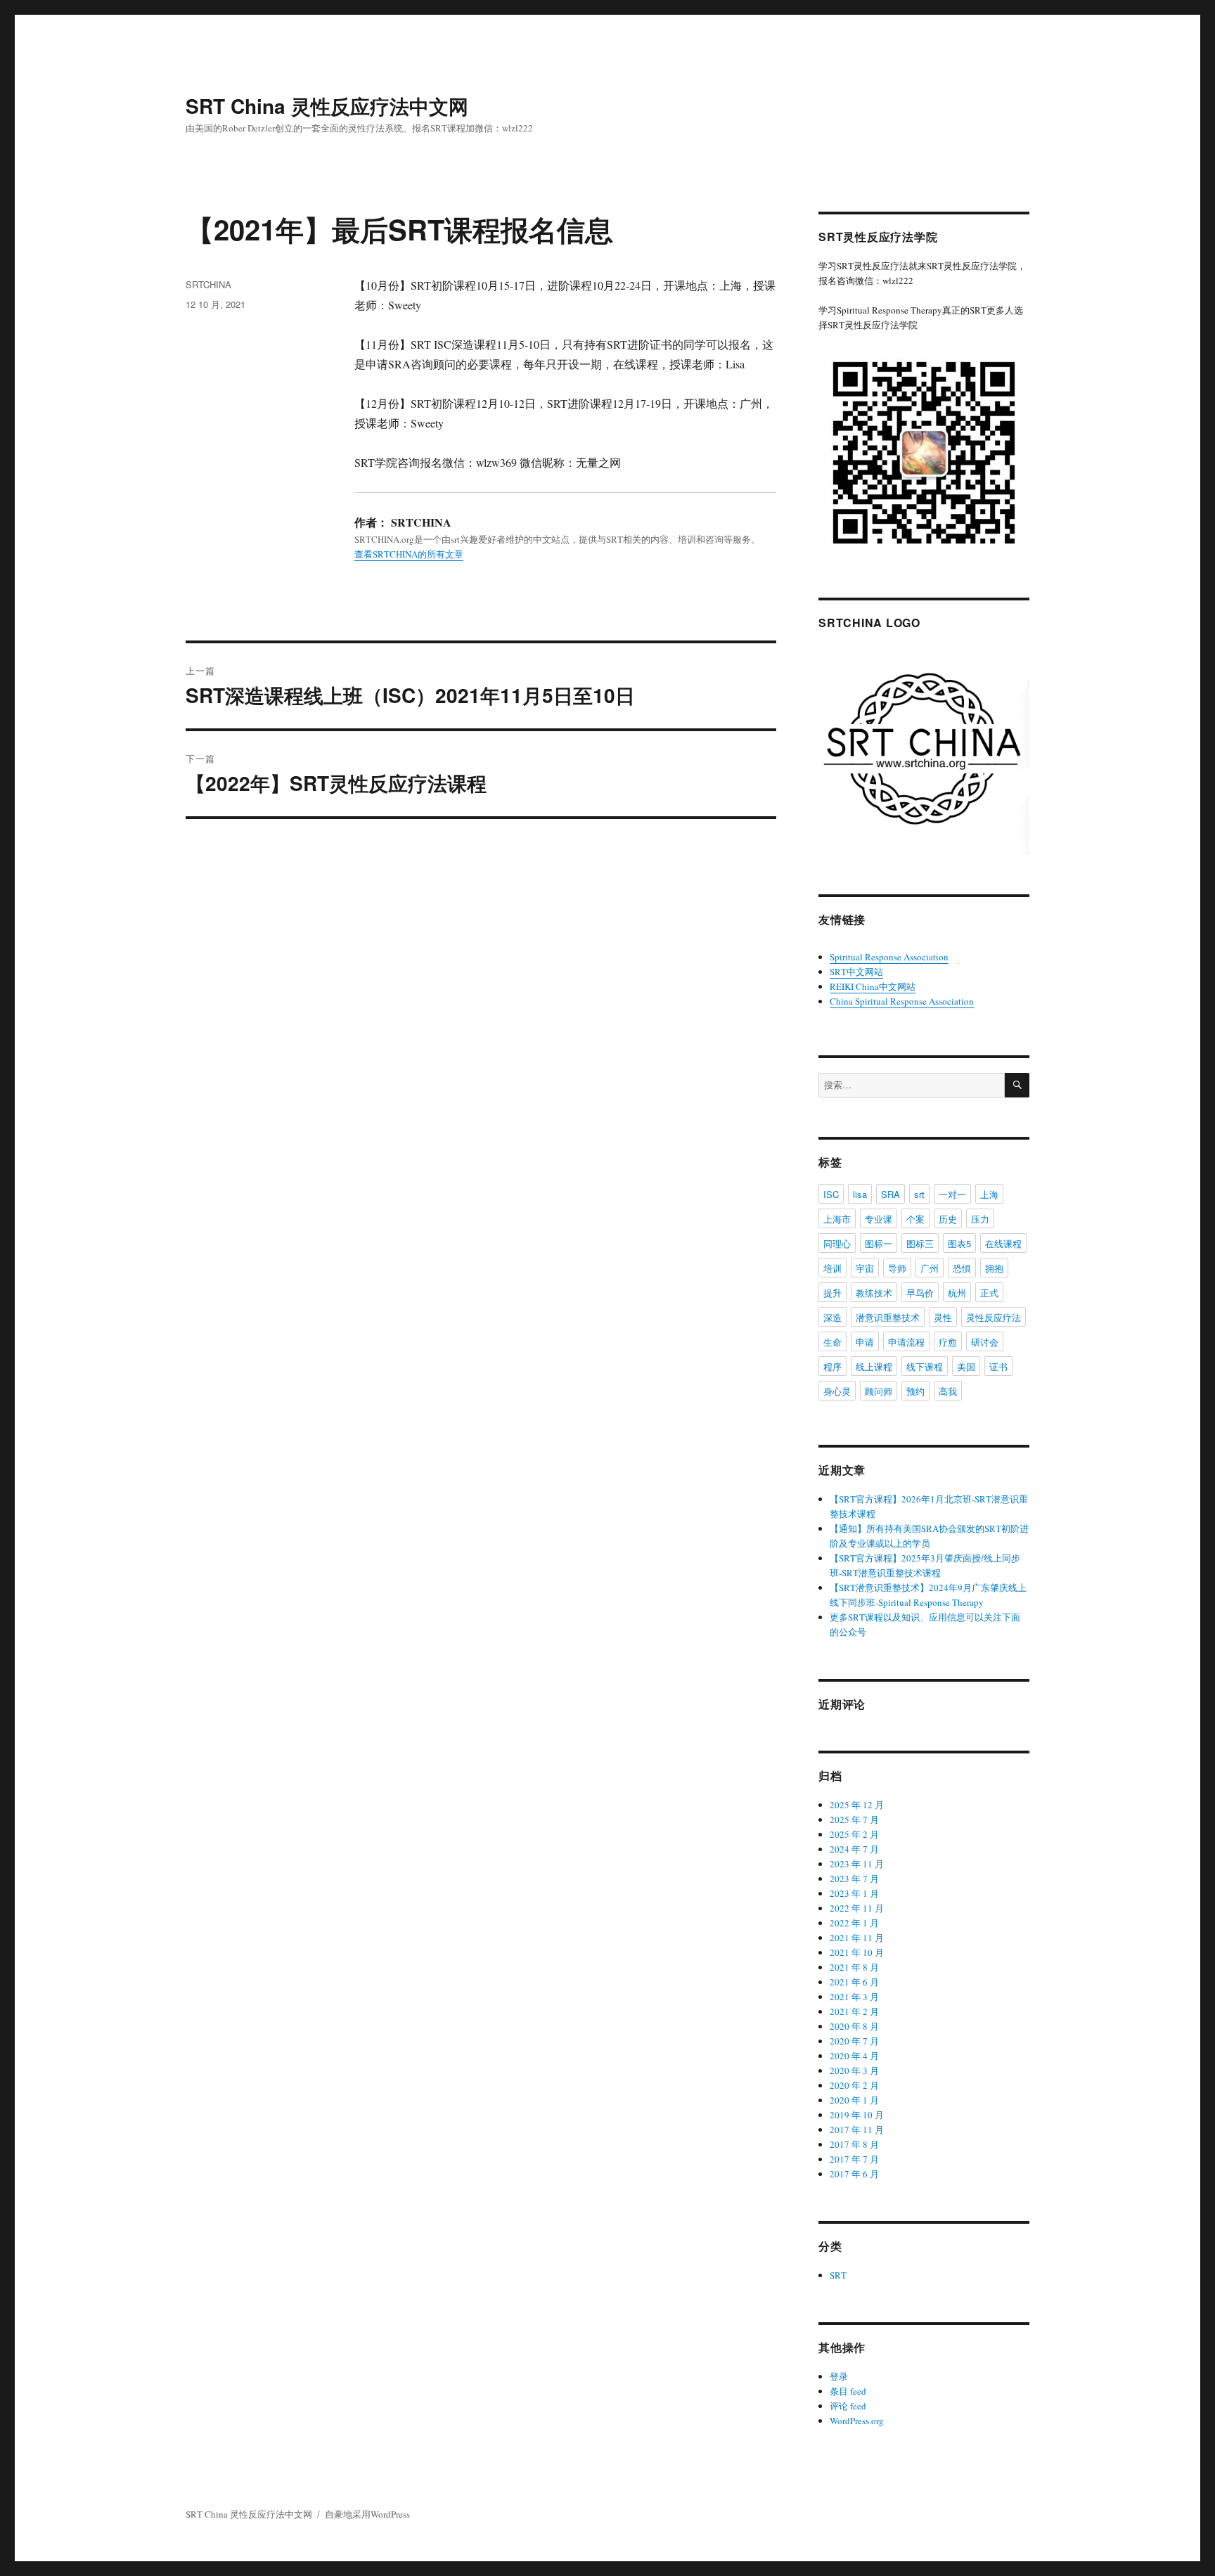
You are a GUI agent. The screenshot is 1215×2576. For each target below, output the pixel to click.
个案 (915, 1219)
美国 (966, 1366)
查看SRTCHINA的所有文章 (409, 554)
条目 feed (848, 2391)
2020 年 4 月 (854, 2056)
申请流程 (906, 1342)
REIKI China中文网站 (873, 986)
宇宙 (865, 1268)
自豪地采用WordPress (367, 2514)
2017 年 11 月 (857, 2130)
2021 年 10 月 (857, 1952)
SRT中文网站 (856, 972)
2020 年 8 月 (854, 2026)
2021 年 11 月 (857, 1938)
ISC (831, 1194)
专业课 (879, 1219)
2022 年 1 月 (854, 1923)
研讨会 (985, 1342)
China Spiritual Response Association (902, 1001)
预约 (915, 1391)
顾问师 (879, 1391)
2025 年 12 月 (857, 1805)
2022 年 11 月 (857, 1908)
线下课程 (925, 1366)
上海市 (837, 1219)
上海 (989, 1194)
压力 (980, 1219)
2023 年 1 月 (854, 1893)
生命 (832, 1342)
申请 (865, 1342)
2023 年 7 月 (854, 1879)
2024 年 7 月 (854, 1849)
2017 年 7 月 (854, 2159)
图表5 (959, 1243)
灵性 (943, 1317)
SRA (891, 1194)
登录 (839, 2376)
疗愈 (948, 1342)
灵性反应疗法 (994, 1317)
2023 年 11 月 (857, 1864)
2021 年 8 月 (854, 1967)
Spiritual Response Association (889, 957)
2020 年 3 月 (854, 2071)
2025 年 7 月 (854, 1820)
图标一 (879, 1243)
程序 (832, 1366)
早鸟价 (920, 1293)
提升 (832, 1293)
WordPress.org (857, 2421)
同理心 (837, 1243)
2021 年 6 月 (854, 1982)
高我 (948, 1391)
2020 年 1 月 (854, 2100)
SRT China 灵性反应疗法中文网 (327, 106)
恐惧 (962, 1268)
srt (919, 1194)
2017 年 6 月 (854, 2174)
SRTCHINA (208, 284)
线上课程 (874, 1366)
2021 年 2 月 (854, 2011)
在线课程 (1003, 1243)
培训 (832, 1268)
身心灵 (837, 1391)
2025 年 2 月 (854, 1834)
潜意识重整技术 (888, 1317)
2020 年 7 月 (854, 2041)
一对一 (952, 1194)
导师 (897, 1268)
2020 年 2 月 (854, 2085)
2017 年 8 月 (854, 2144)
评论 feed (848, 2406)
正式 (989, 1293)
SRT (838, 2275)
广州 (930, 1268)
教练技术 (874, 1293)
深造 (832, 1317)
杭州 (957, 1293)
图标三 (920, 1243)
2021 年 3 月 (854, 1997)
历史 (948, 1219)
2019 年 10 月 (857, 2115)
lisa (860, 1194)
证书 (998, 1366)
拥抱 (994, 1268)
